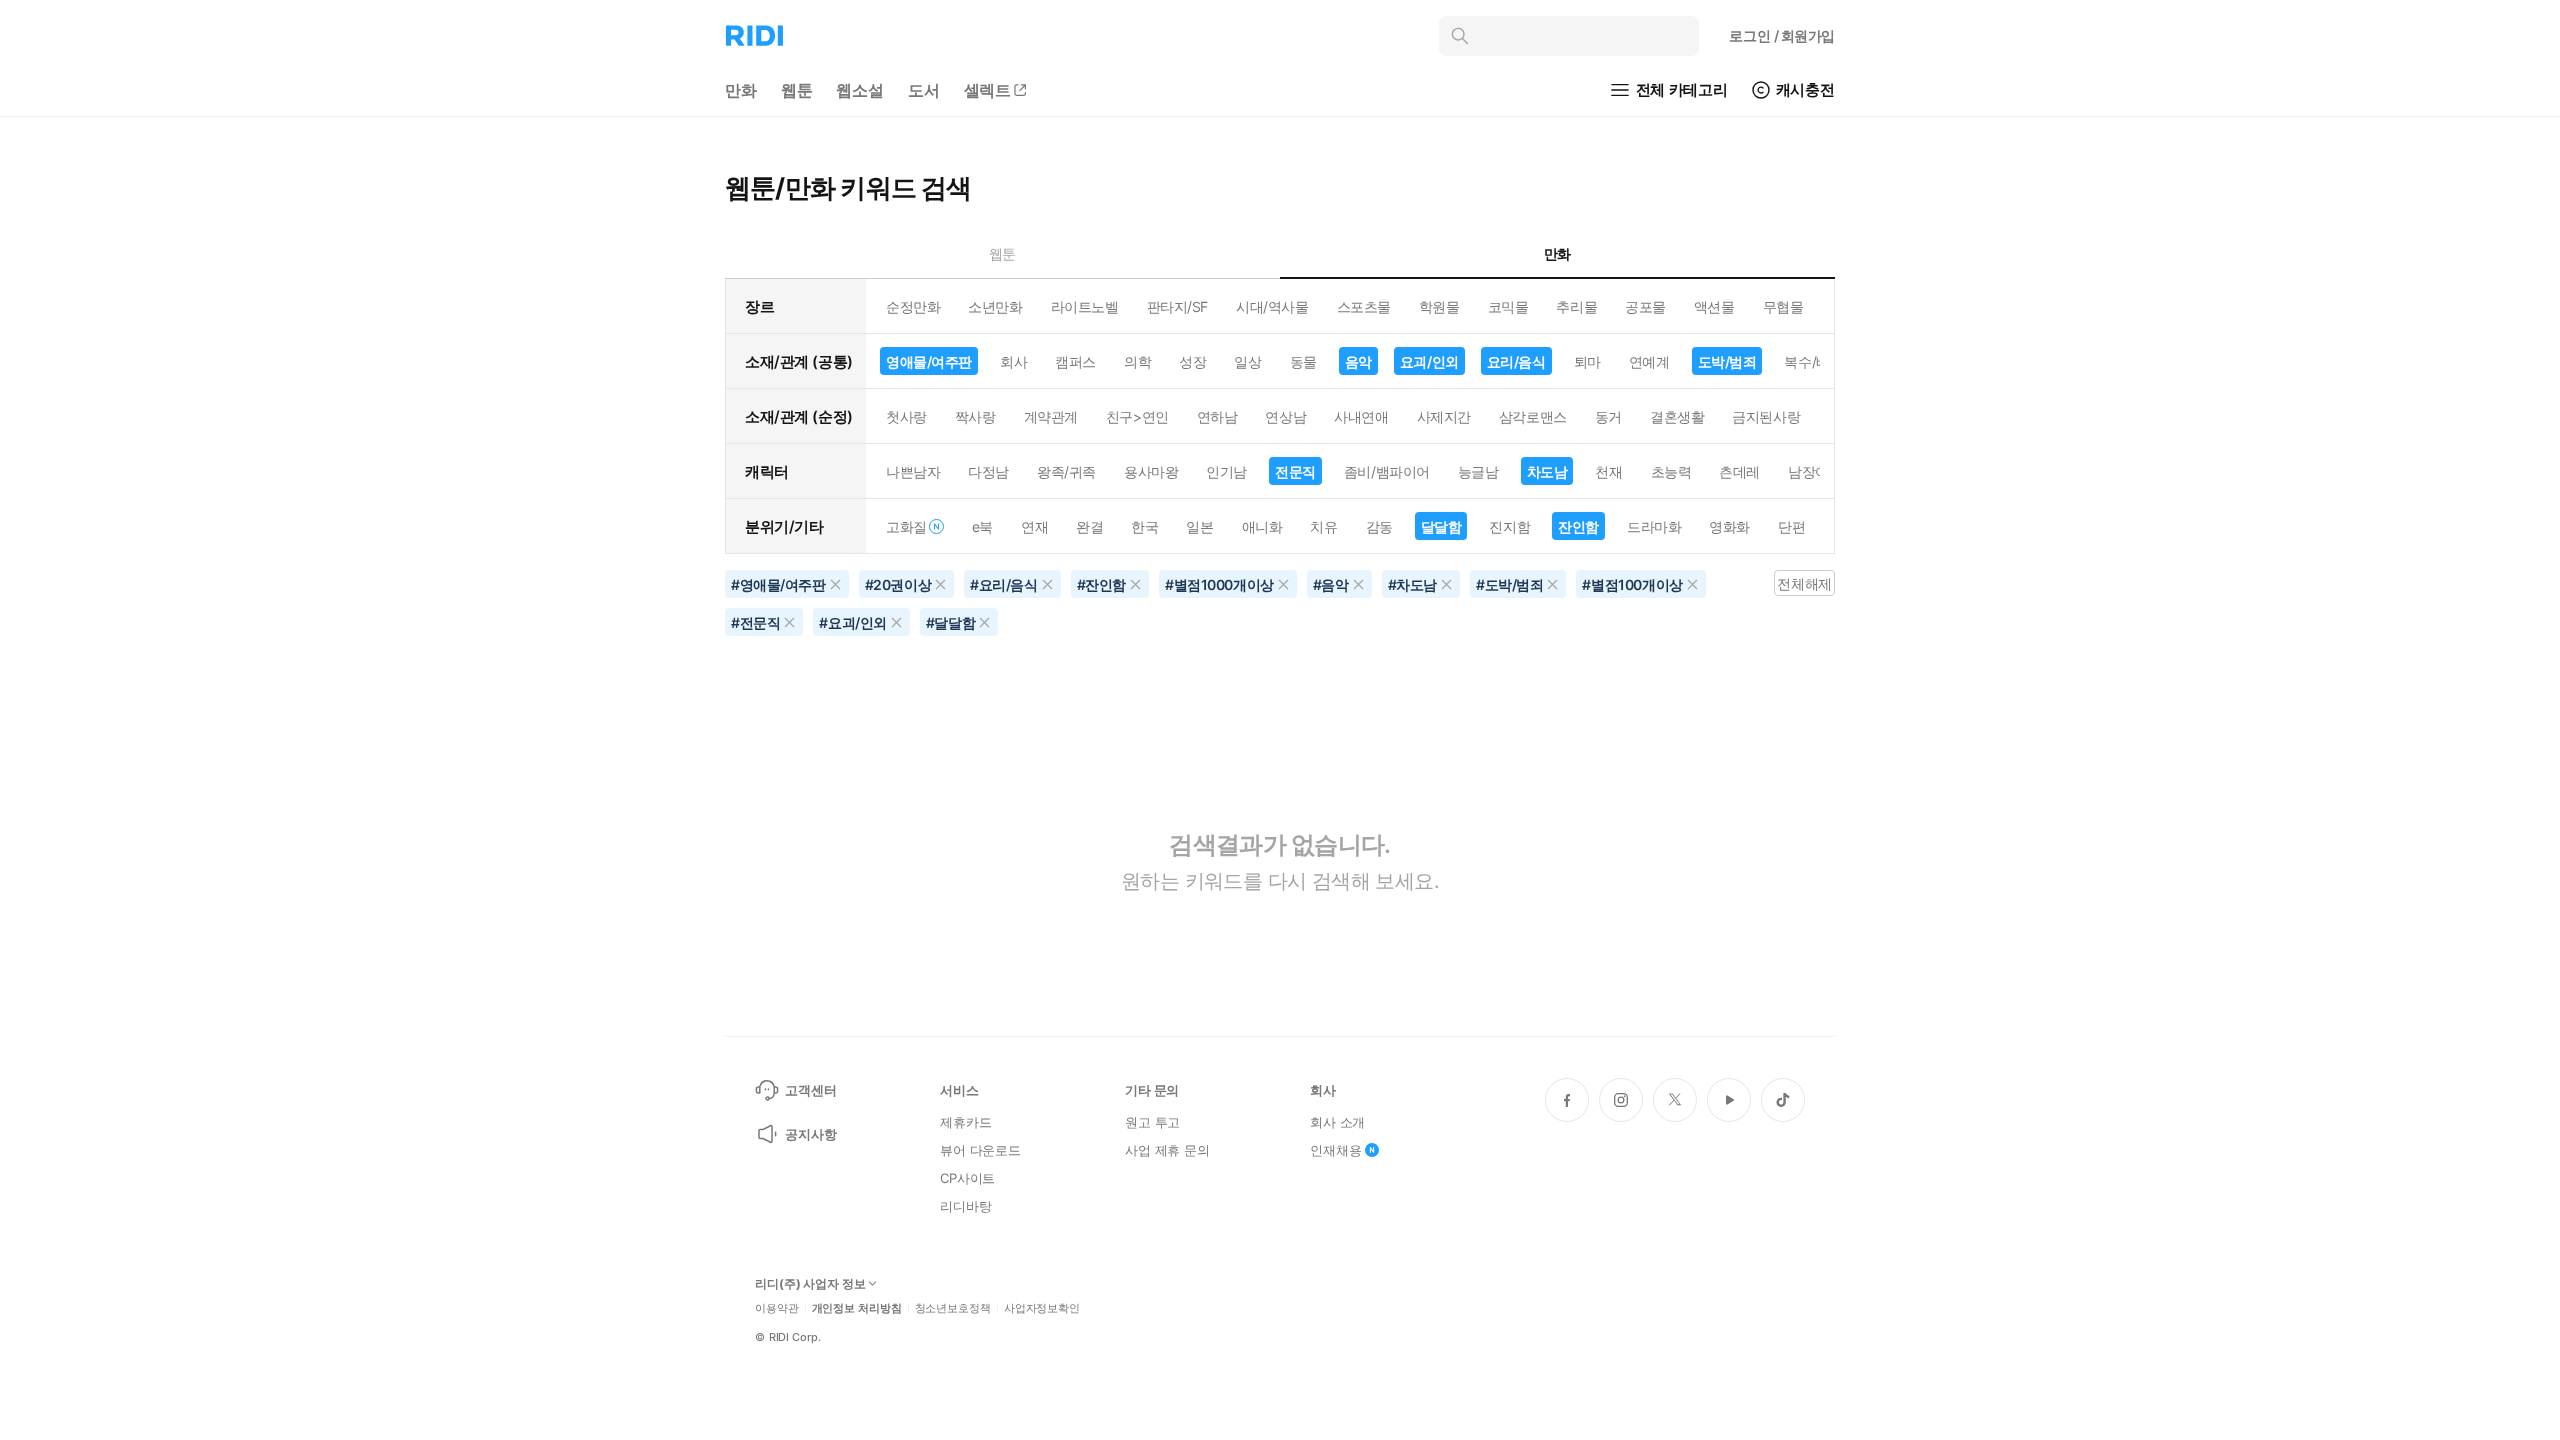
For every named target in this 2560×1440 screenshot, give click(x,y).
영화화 (1729, 526)
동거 (1608, 416)
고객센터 (810, 1090)
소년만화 (995, 306)
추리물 (1576, 306)
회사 (1013, 361)
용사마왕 (1151, 471)
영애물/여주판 (929, 361)
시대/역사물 (1272, 306)
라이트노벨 (1085, 306)
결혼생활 (1677, 416)
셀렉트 (988, 90)
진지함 (1509, 526)
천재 (1608, 471)
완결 (1089, 526)
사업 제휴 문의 (1167, 1150)
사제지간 (1444, 416)
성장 (1192, 361)
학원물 (1439, 306)
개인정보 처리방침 (857, 1308)
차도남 (1547, 471)
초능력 (1671, 471)
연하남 (1217, 416)
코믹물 (1508, 306)
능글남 (1478, 471)
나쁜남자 (913, 471)
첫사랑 (906, 416)
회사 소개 (1337, 1122)
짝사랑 (975, 416)
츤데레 (1739, 471)
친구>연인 (1137, 416)
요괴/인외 (1429, 361)
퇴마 (1587, 361)
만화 (741, 90)
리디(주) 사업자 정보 (810, 1284)
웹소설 (860, 90)
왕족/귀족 (1066, 471)
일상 (1247, 361)
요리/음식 (1516, 361)
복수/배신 (1813, 361)
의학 (1137, 361)
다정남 (988, 471)
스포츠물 (1364, 306)
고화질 (906, 526)
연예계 (1649, 361)
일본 (1199, 526)
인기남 (1226, 471)
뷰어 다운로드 (980, 1150)
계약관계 (1051, 416)
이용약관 (777, 1308)
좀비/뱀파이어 (1387, 471)
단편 (1791, 526)
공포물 (1645, 306)
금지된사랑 (1766, 416)
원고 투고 (1152, 1122)
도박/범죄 (1727, 361)
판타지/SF (1177, 306)
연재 (1034, 526)
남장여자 (1815, 471)
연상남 (1285, 416)
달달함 (1441, 526)
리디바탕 (965, 1206)
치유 (1323, 526)
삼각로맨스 (1533, 416)
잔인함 (1578, 526)
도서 (924, 90)
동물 (1303, 361)
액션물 (1714, 306)
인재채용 (1335, 1150)
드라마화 (1654, 526)
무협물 (1783, 306)
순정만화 (913, 306)
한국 (1144, 526)
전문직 (1295, 471)
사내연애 (1361, 416)
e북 (982, 526)
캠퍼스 (1075, 361)
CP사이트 (967, 1178)
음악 (1358, 361)
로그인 (1782, 35)
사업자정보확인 (1042, 1308)
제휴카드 (965, 1122)
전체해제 (1804, 583)
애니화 (1262, 526)
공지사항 (810, 1134)
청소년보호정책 (953, 1308)
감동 (1379, 526)
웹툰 (797, 90)
